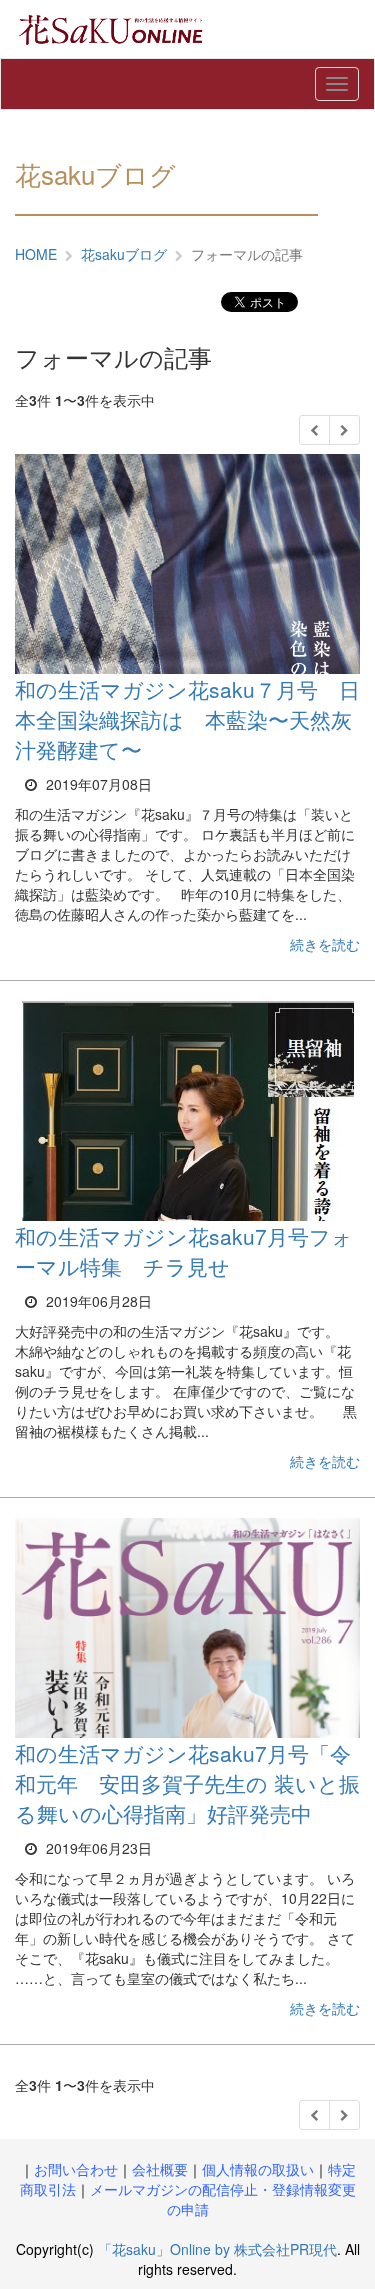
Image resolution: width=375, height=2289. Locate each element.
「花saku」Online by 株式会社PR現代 (217, 2249)
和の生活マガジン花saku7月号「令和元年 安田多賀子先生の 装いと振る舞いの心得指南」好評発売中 (187, 1783)
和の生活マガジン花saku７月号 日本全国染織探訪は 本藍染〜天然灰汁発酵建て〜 (187, 719)
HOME (36, 254)
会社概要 (160, 2169)
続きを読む (325, 944)
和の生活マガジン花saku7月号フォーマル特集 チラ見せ (184, 1251)
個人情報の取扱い (258, 2169)
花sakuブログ (124, 254)
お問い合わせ (76, 2169)
